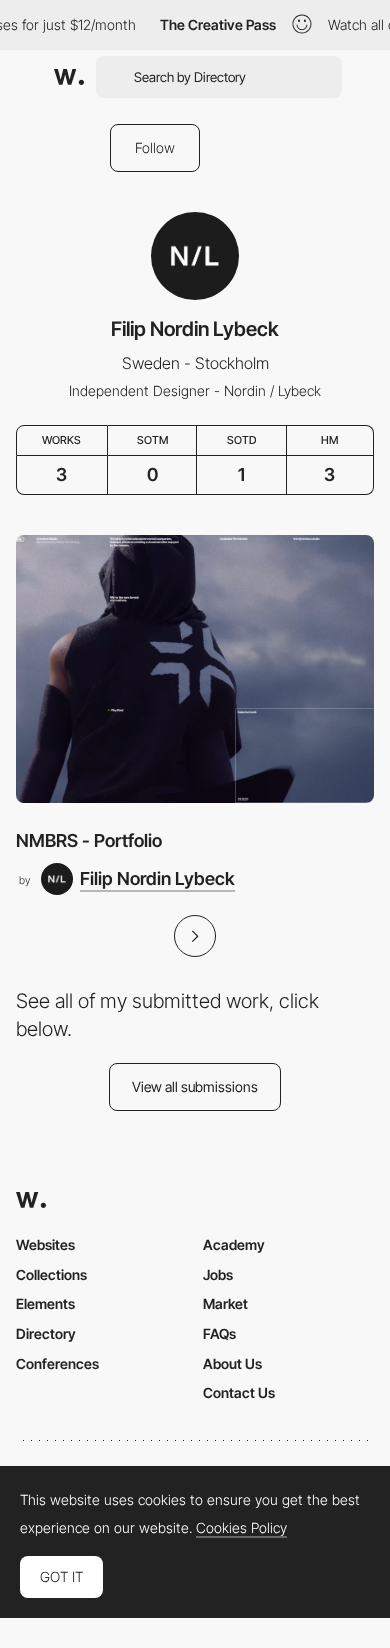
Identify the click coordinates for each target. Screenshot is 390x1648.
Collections (51, 1274)
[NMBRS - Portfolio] (195, 669)
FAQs (219, 1333)
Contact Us (239, 1392)
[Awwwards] (69, 77)
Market (225, 1303)
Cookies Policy (241, 1528)
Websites (45, 1244)
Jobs (218, 1274)
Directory (46, 1333)
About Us (232, 1363)
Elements (45, 1303)
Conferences (57, 1363)
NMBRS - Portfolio (89, 840)
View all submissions (195, 1086)
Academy (234, 1244)
